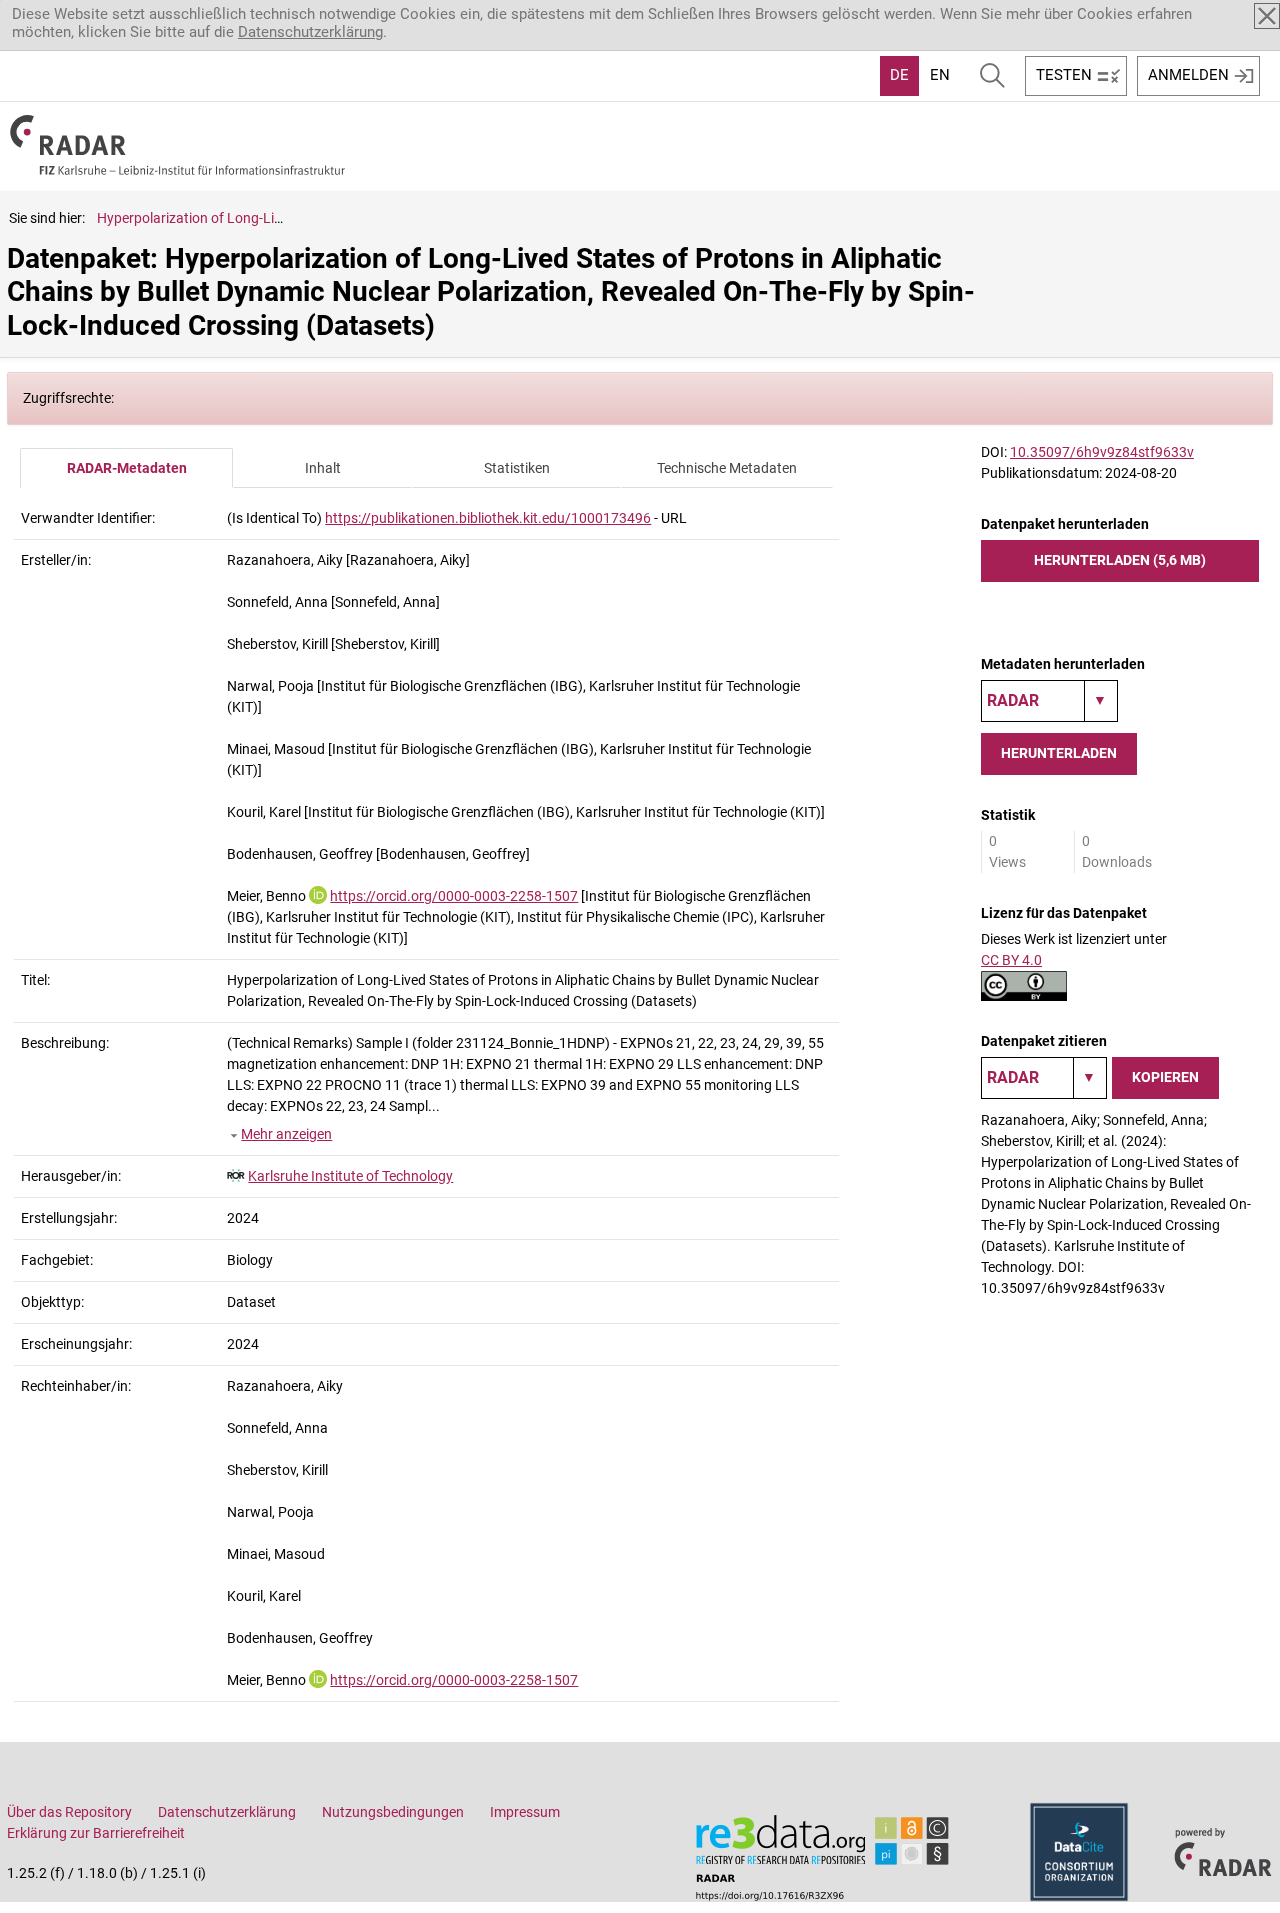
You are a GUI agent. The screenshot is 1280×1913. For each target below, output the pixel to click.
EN (940, 75)
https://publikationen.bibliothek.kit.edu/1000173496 (488, 518)
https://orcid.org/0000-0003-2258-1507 (454, 896)
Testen (1064, 75)
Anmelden (1188, 75)
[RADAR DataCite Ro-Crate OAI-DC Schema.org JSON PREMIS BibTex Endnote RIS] (1049, 701)
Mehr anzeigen (286, 1134)
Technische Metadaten (727, 468)
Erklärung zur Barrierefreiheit (96, 1833)
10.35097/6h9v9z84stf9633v (1102, 452)
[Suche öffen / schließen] (992, 76)
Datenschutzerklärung (310, 32)
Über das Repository (69, 1812)
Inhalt (323, 468)
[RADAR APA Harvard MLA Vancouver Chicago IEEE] (1044, 1078)
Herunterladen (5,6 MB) (1120, 560)
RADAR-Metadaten (127, 468)
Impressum (525, 1812)
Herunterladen (1059, 753)
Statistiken (517, 468)
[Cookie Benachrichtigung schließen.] (1267, 16)
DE (899, 75)
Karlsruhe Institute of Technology (350, 1176)
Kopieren (1165, 1077)
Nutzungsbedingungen (393, 1812)
